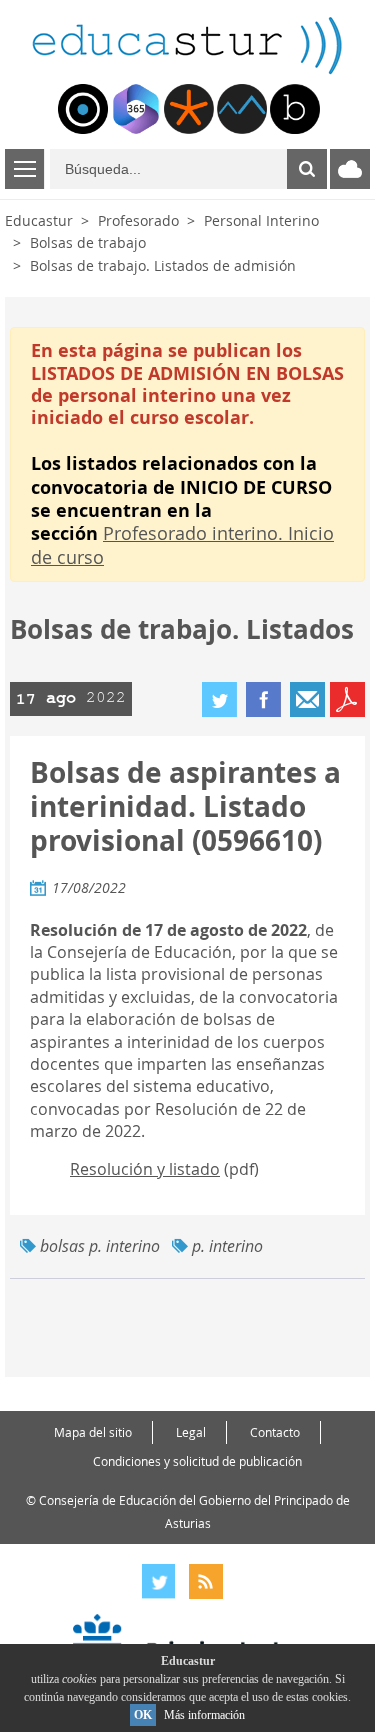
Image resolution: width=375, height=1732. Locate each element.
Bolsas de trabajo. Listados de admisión (163, 265)
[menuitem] (83, 109)
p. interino (227, 1246)
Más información (204, 1715)
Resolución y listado (145, 1169)
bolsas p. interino (100, 1246)
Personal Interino (261, 220)
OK (143, 1715)
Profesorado (138, 220)
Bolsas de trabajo (88, 242)
